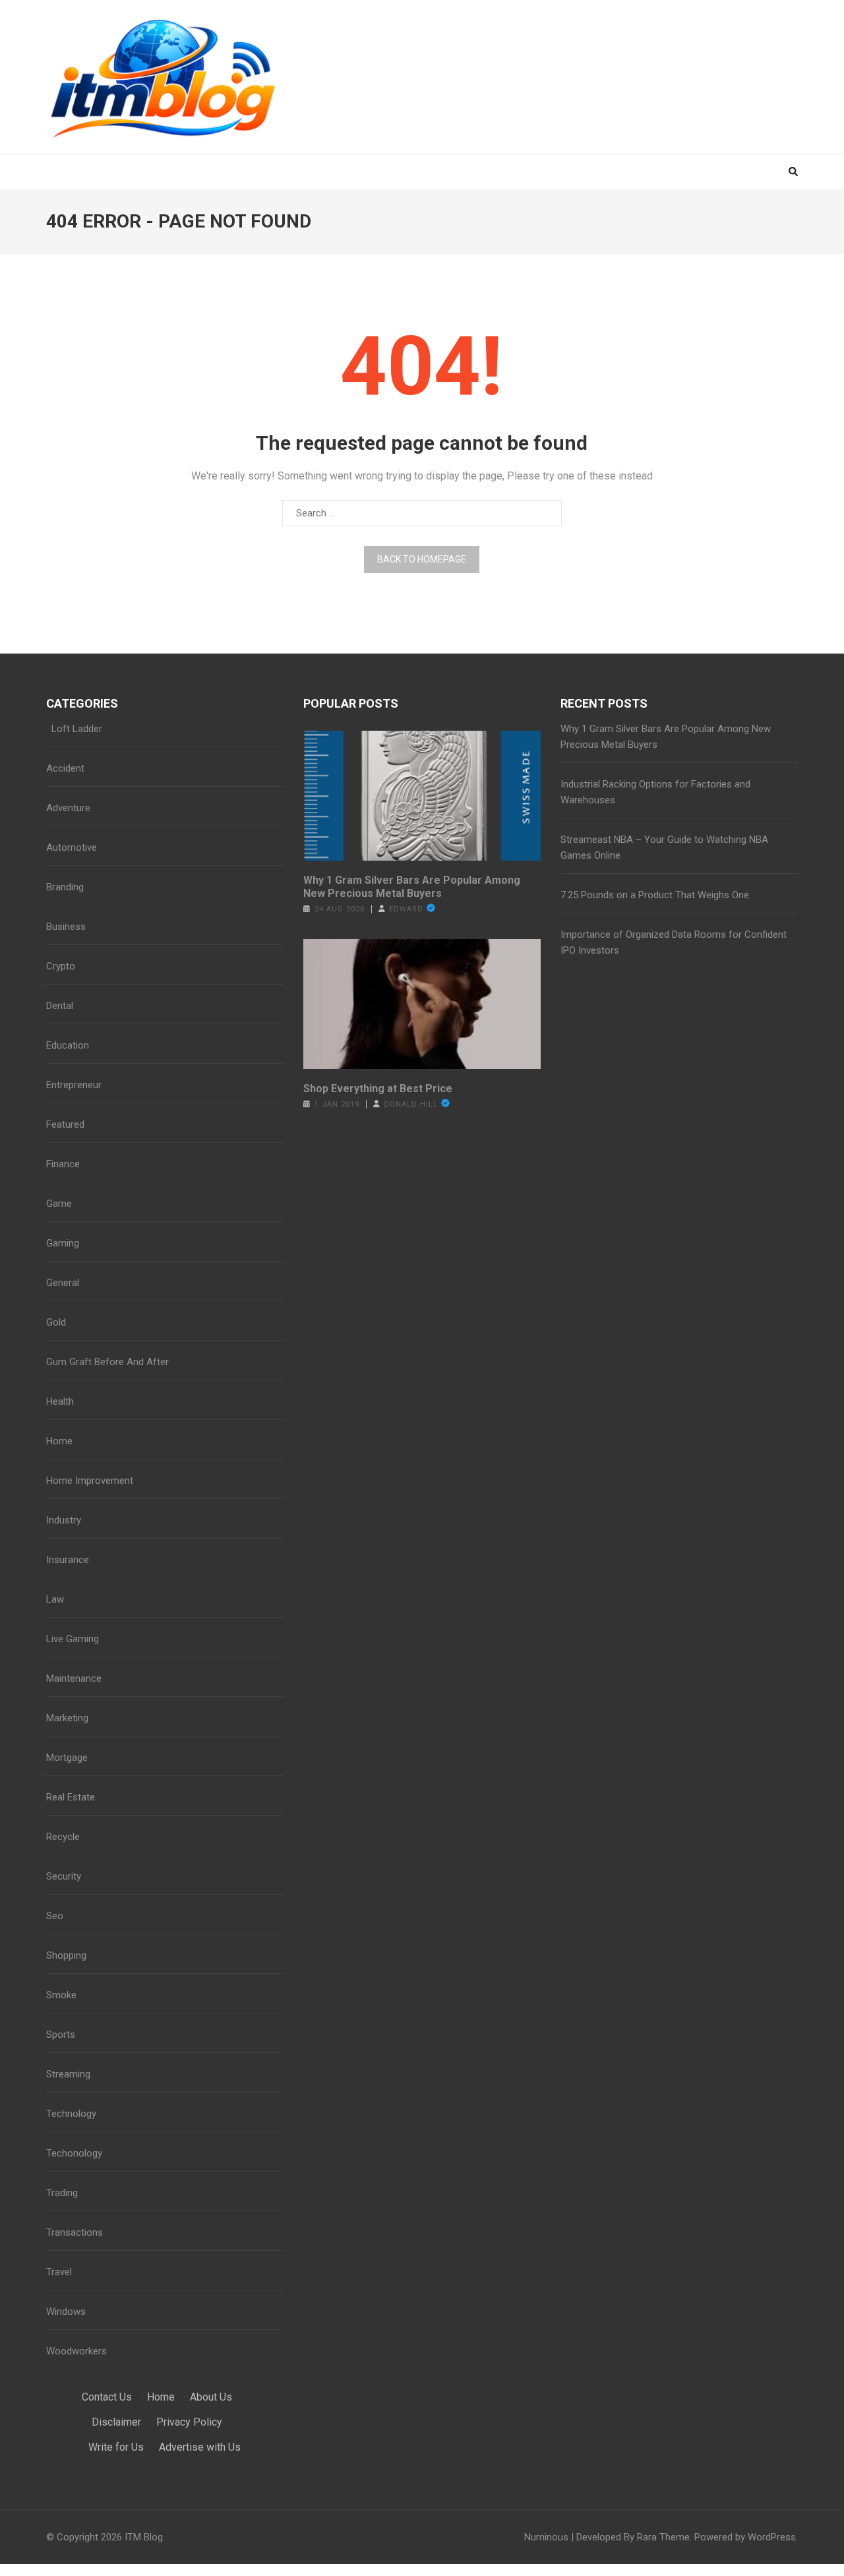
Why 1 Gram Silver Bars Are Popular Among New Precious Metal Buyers (412, 887)
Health (60, 1401)
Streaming (68, 2074)
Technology (71, 2114)
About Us (211, 2397)
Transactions (75, 2232)
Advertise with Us (200, 2447)
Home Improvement (90, 1481)
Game (59, 1204)
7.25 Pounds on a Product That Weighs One (655, 895)
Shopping (66, 1955)
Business (66, 927)
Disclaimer (116, 2422)
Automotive (72, 847)
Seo (55, 1916)
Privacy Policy (189, 2422)
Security (64, 1876)
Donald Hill (411, 1104)
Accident (65, 768)
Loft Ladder (74, 729)
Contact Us (107, 2397)
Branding (65, 887)
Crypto (61, 966)
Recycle (63, 1837)
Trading (62, 2193)
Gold (56, 1322)
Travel (59, 2272)
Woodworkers (76, 2351)
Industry (64, 1520)
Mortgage (67, 1758)
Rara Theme (663, 2537)
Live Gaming (73, 1639)
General (63, 1283)
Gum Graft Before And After (107, 1362)
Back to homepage (422, 559)
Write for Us (116, 2447)
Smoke (61, 1995)
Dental (60, 1006)
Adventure (68, 808)
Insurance (68, 1560)
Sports (61, 2035)
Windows (66, 2312)
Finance (63, 1164)
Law (55, 1599)
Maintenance (74, 1678)
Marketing (67, 1718)
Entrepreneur (74, 1085)
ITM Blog (144, 2537)
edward (406, 909)
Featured (65, 1124)
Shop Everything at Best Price (378, 1089)
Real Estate (71, 1797)
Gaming (63, 1243)
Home (59, 1441)
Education (68, 1045)
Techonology (74, 2153)
